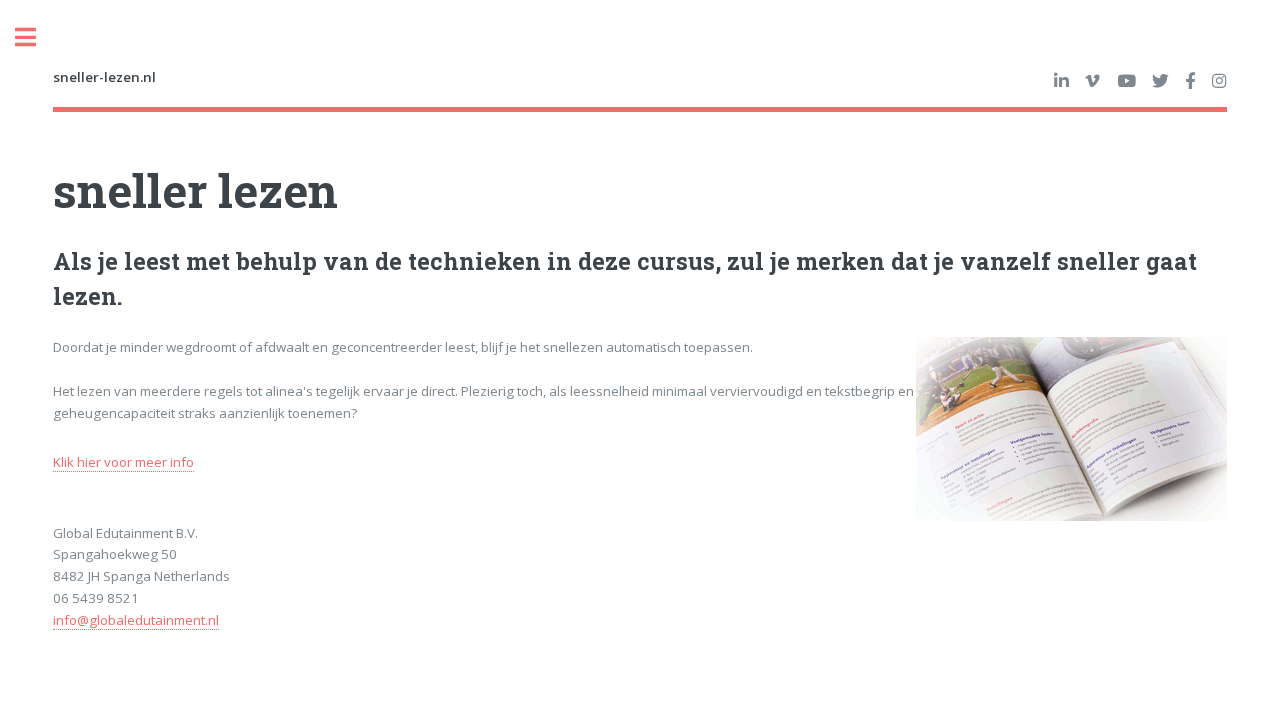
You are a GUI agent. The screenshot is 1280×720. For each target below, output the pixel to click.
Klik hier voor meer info (123, 462)
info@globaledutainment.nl (136, 620)
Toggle (36, 37)
